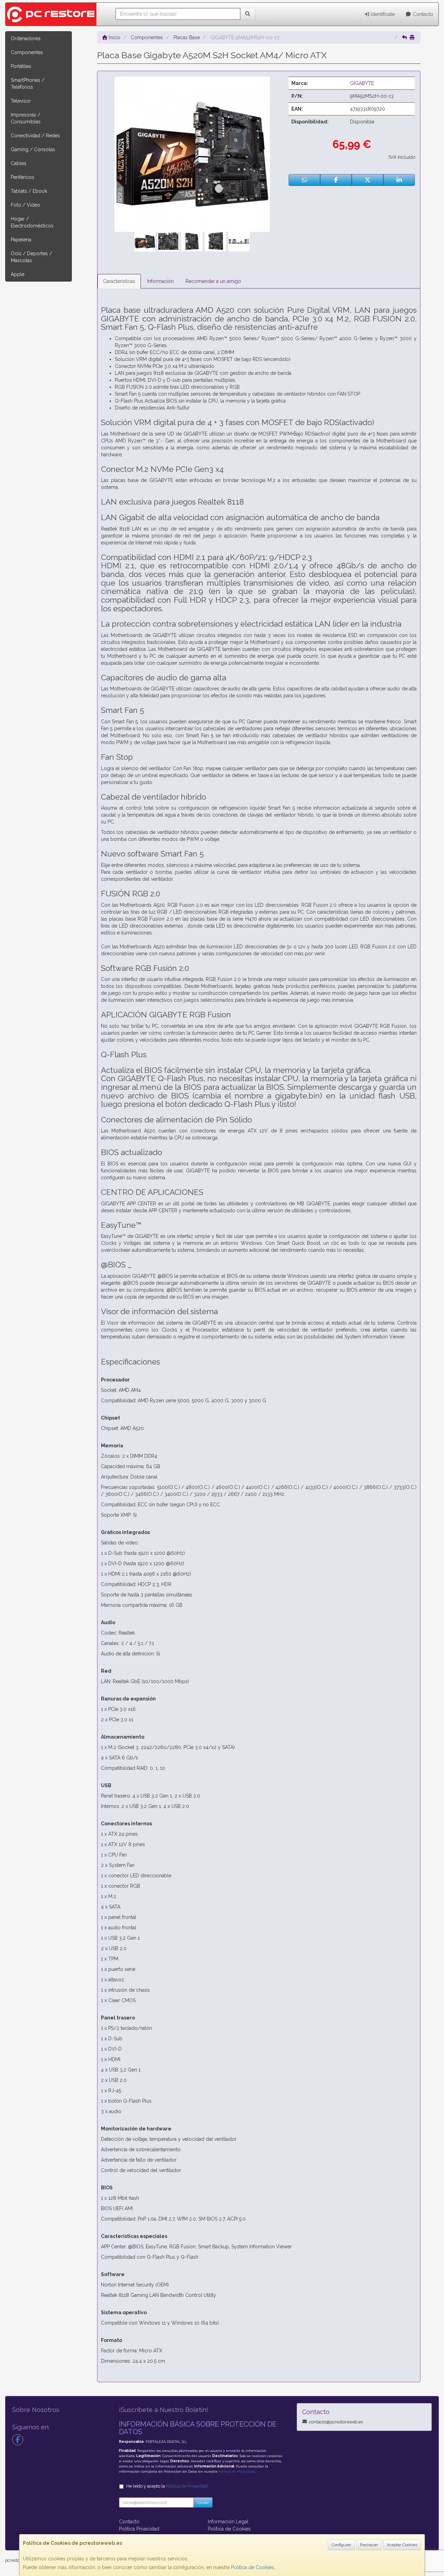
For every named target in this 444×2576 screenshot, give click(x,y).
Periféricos (23, 177)
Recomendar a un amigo (213, 281)
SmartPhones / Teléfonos (28, 84)
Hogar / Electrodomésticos (32, 222)
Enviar (203, 2502)
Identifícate (382, 14)
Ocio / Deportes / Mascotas (31, 257)
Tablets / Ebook (29, 191)
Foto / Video (25, 205)
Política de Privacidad (237, 2471)
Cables (19, 163)
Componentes (27, 52)
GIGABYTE (362, 83)
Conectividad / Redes (35, 136)
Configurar (341, 2545)
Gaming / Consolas (33, 149)
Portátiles (21, 66)
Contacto (422, 14)
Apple (18, 274)
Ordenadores (26, 38)
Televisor (21, 101)
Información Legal (228, 2522)
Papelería (21, 240)
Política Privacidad (139, 2529)
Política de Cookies (253, 2567)
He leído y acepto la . (168, 2486)
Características (119, 281)
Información (160, 281)
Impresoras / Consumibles (26, 118)
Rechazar (369, 2545)
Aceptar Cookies (402, 2545)
